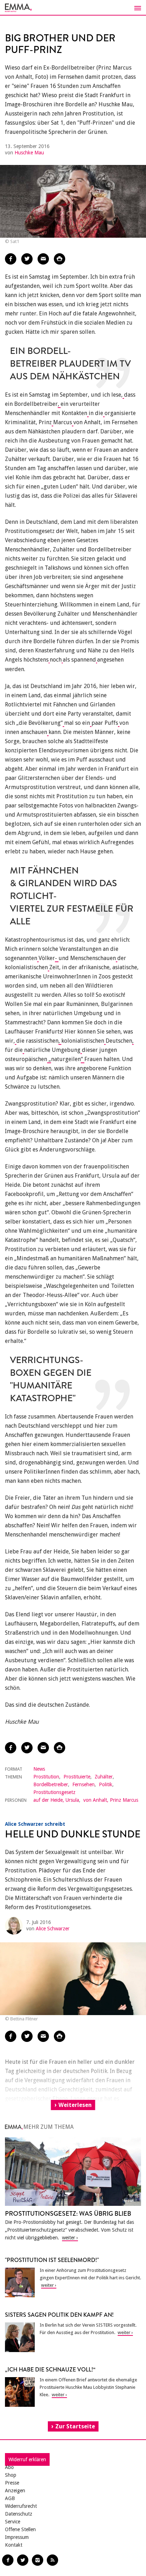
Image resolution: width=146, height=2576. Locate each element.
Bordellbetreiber (51, 1784)
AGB (10, 2498)
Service (13, 2522)
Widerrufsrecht (21, 2506)
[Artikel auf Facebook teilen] (11, 259)
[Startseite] (73, 8)
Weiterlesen (75, 2105)
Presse (12, 2483)
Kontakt (14, 2545)
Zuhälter (104, 1777)
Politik (106, 1784)
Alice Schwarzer (53, 1929)
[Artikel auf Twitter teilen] (27, 259)
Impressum (17, 2537)
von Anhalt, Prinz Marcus (111, 1800)
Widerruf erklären (27, 2459)
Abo (9, 2467)
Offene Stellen (20, 2529)
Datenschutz (19, 2514)
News (39, 1769)
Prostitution (46, 1777)
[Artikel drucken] (60, 259)
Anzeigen (15, 2491)
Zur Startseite (75, 2426)
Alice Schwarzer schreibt (35, 1824)
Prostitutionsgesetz (54, 1792)
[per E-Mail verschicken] (43, 259)
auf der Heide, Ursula (56, 1800)
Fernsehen (83, 1784)
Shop (11, 2475)
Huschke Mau (29, 153)
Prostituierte (77, 1777)
